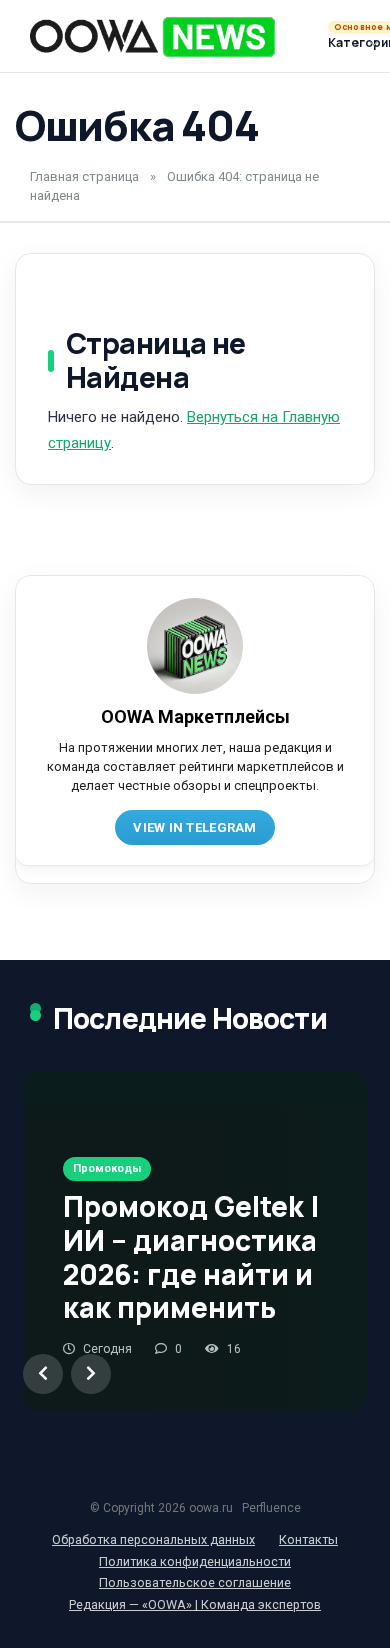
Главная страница (84, 176)
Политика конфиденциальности (195, 1561)
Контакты (308, 1539)
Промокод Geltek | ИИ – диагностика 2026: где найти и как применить (191, 1256)
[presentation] (43, 1374)
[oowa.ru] (152, 37)
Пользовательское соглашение (195, 1582)
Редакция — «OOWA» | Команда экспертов (195, 1604)
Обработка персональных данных (153, 1539)
